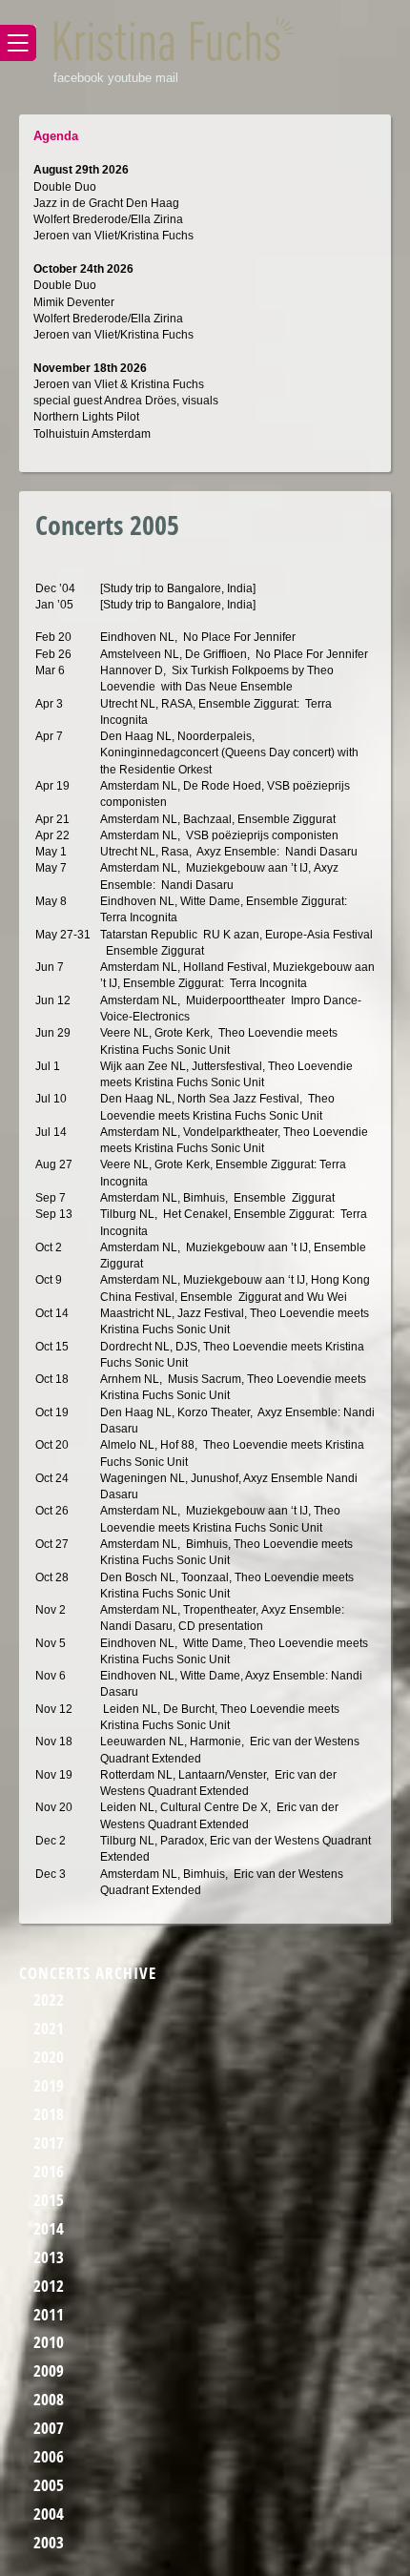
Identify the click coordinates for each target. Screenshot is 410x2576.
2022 (49, 1999)
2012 (49, 2286)
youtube (130, 78)
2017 (49, 2143)
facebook (79, 78)
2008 (49, 2399)
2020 (49, 2057)
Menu (18, 43)
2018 (49, 2114)
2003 (49, 2542)
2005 (49, 2485)
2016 (49, 2171)
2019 (49, 2085)
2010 (49, 2342)
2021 (49, 2028)
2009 (49, 2370)
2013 (49, 2257)
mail (167, 78)
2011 (49, 2314)
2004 (49, 2514)
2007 (49, 2428)
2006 (49, 2456)
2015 (49, 2200)
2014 (49, 2228)
